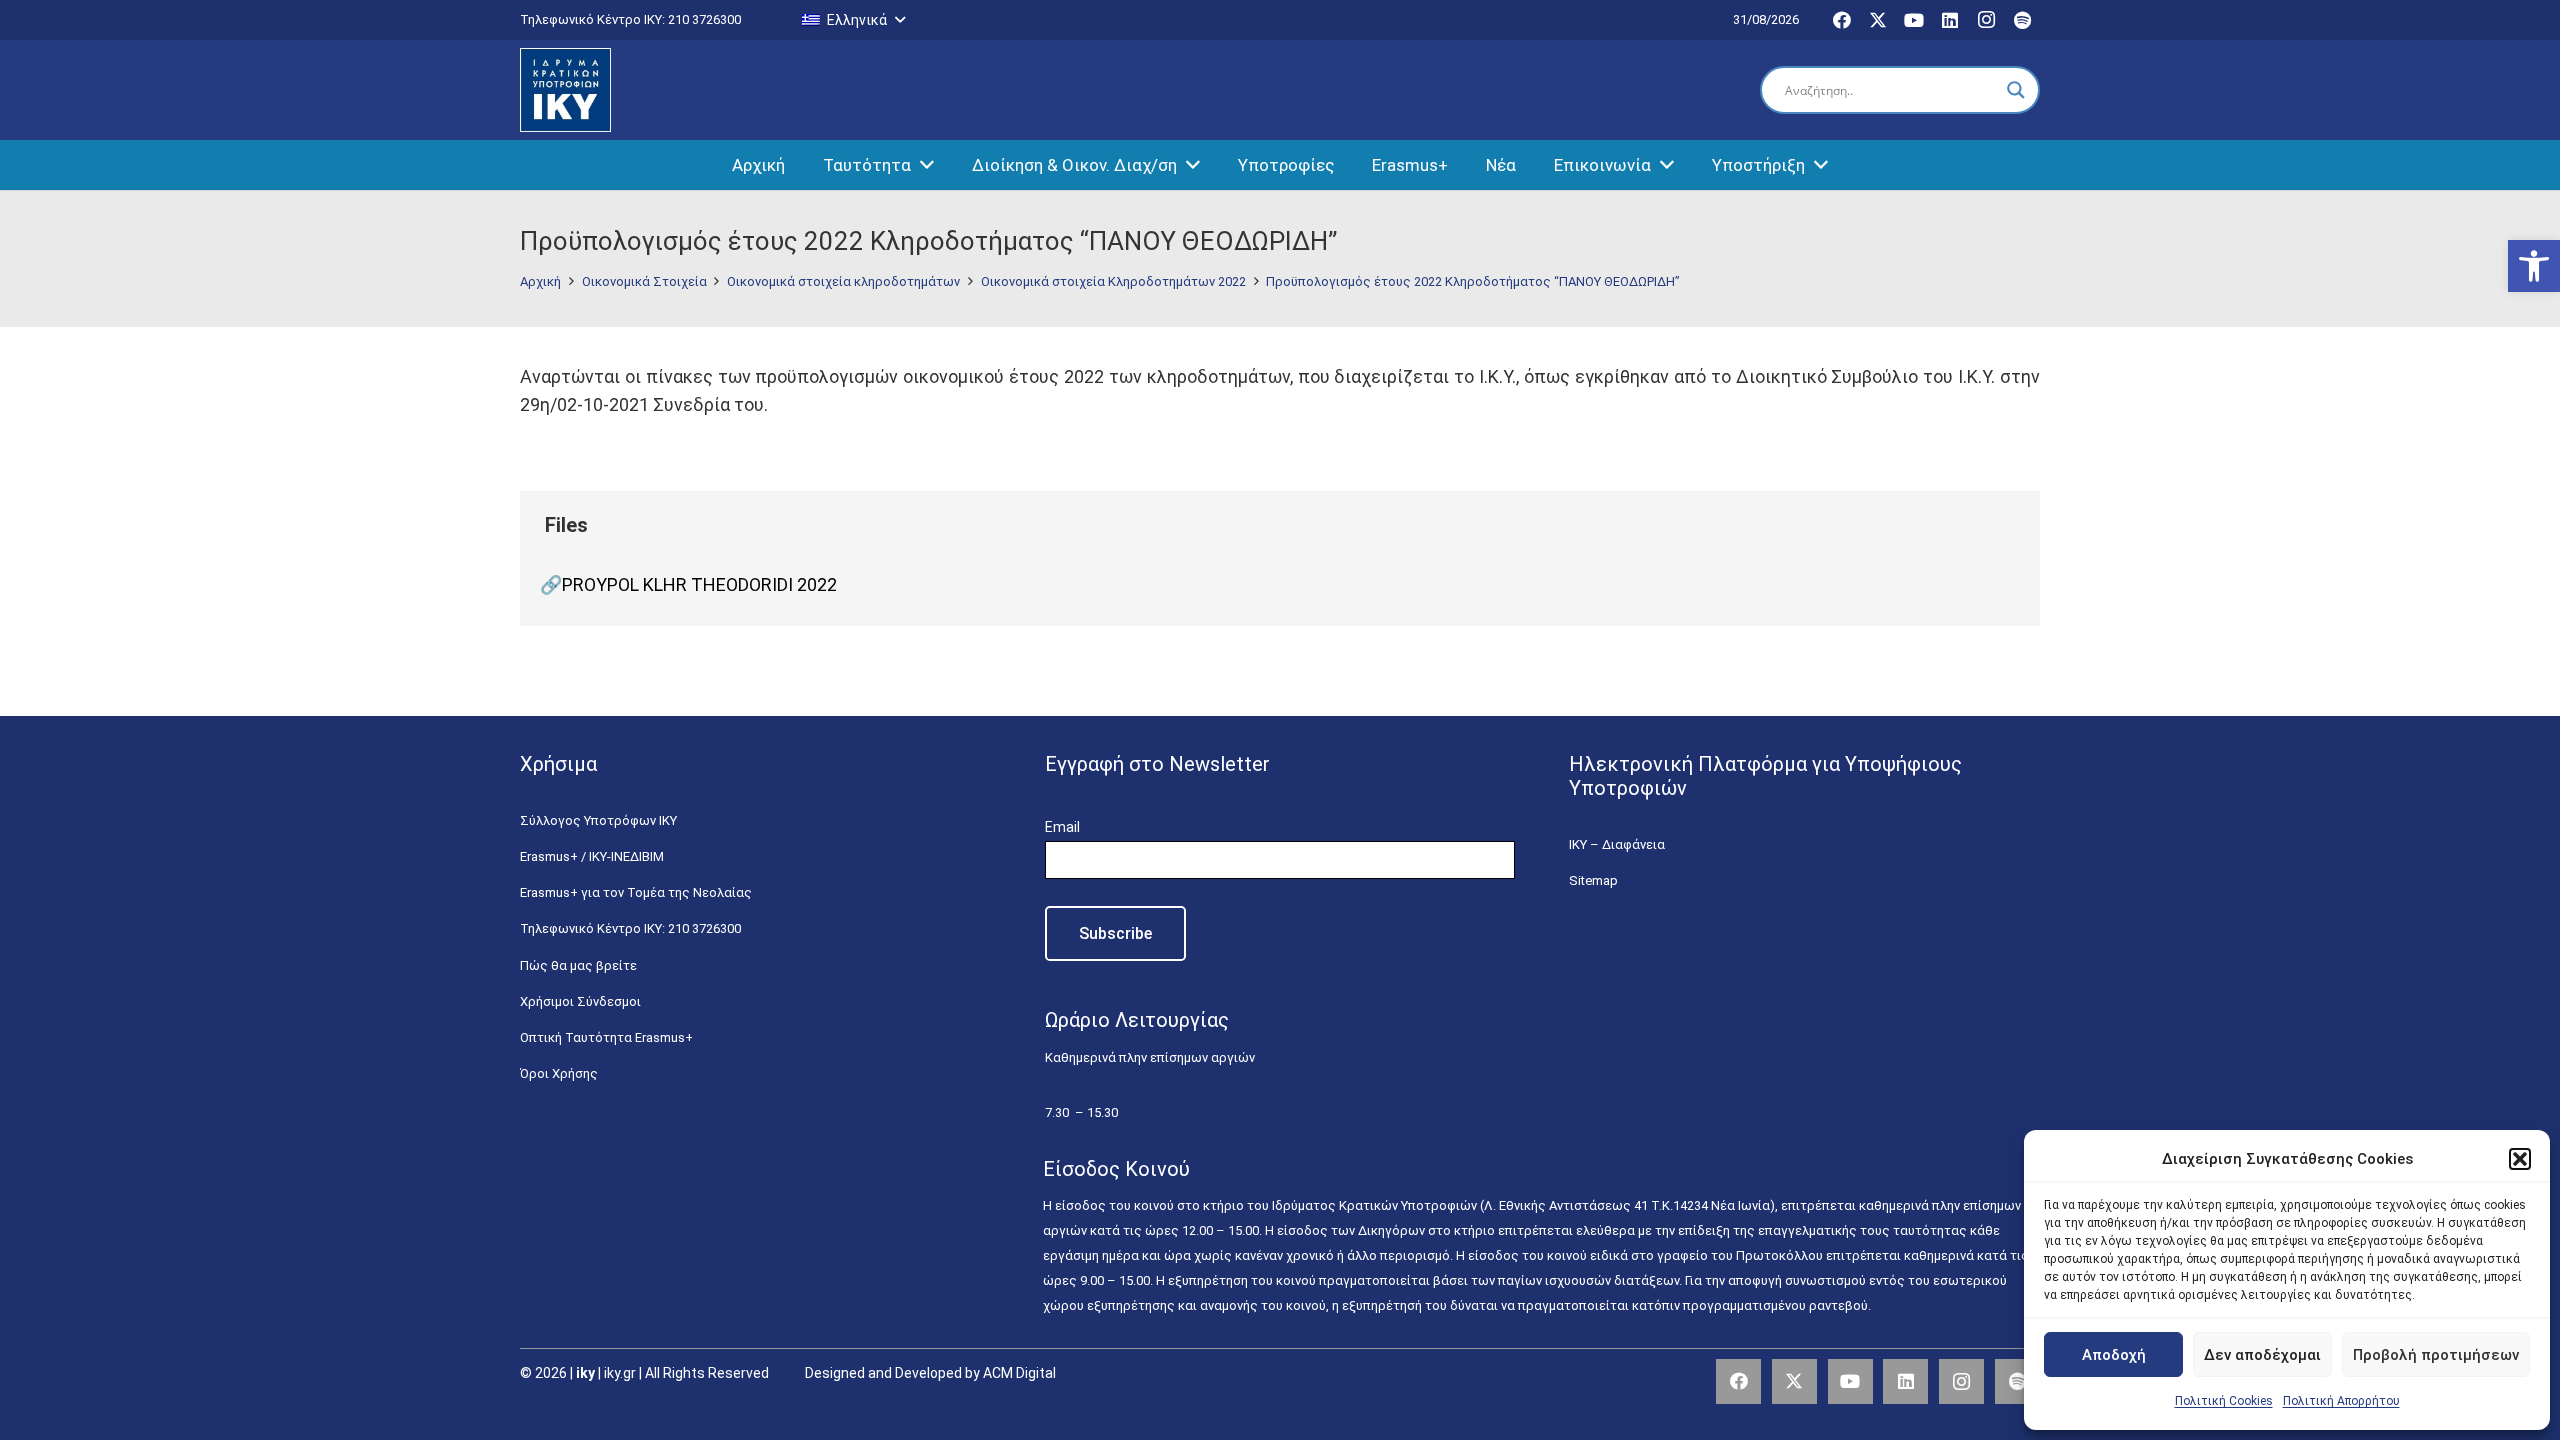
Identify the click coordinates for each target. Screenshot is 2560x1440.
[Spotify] (2022, 20)
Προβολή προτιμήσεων (2436, 1355)
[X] (1878, 20)
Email (1062, 827)
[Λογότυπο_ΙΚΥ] (565, 90)
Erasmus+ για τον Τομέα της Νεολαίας (636, 892)
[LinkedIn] (1950, 20)
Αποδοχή (2114, 1355)
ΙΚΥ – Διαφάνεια (1617, 844)
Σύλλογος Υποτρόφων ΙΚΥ (598, 820)
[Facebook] (1842, 20)
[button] (2534, 266)
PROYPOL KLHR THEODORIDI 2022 (699, 584)
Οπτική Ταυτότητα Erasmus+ (606, 1037)
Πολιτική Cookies (2224, 1401)
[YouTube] (1914, 20)
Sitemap (1593, 880)
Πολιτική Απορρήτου (2341, 1401)
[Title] (2017, 1381)
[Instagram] (1986, 20)
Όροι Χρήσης (559, 1073)
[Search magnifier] (2016, 90)
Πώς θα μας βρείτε (578, 965)
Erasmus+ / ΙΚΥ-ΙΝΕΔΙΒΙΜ (592, 856)
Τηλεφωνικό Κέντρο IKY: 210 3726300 (630, 928)
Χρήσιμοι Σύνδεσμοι (580, 1001)
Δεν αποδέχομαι (2262, 1355)
